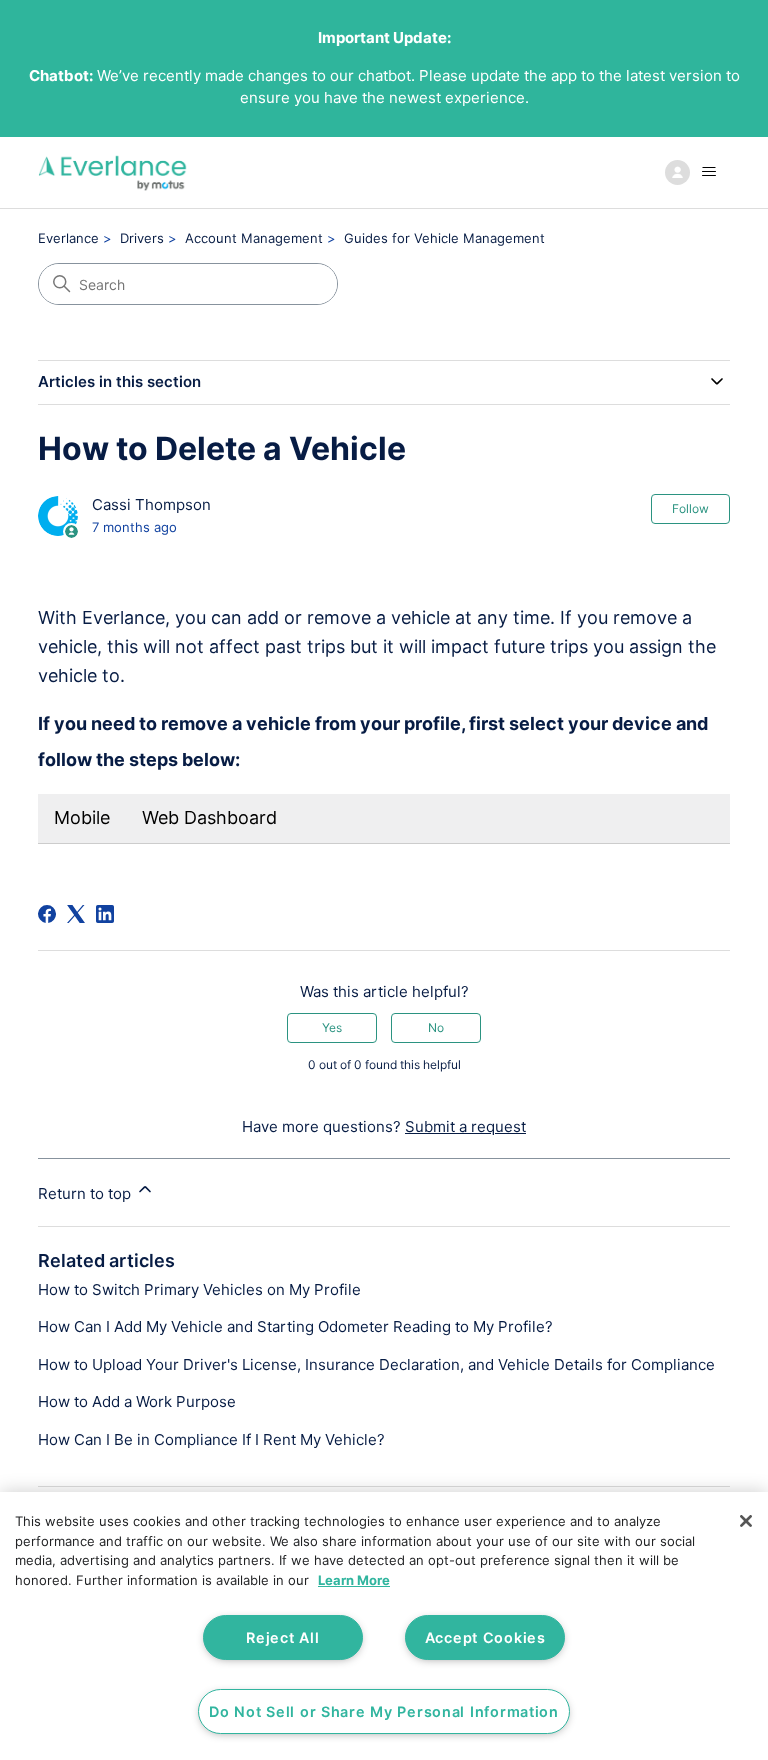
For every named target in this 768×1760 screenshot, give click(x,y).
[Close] (746, 1521)
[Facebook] (47, 914)
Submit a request (465, 1126)
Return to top (86, 1193)
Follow (690, 508)
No (436, 1027)
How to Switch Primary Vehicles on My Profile (199, 1289)
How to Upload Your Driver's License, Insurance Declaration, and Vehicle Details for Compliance (376, 1364)
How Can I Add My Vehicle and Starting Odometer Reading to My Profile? (295, 1326)
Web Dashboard (209, 817)
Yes (332, 1027)
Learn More (354, 1580)
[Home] (112, 172)
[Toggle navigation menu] (694, 172)
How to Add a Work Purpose (137, 1401)
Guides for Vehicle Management (444, 238)
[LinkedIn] (105, 914)
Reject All (282, 1637)
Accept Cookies (485, 1637)
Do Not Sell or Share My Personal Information (384, 1711)
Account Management (254, 238)
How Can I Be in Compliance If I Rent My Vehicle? (211, 1439)
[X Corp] (76, 914)
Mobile (82, 817)
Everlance (68, 238)
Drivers (142, 238)
